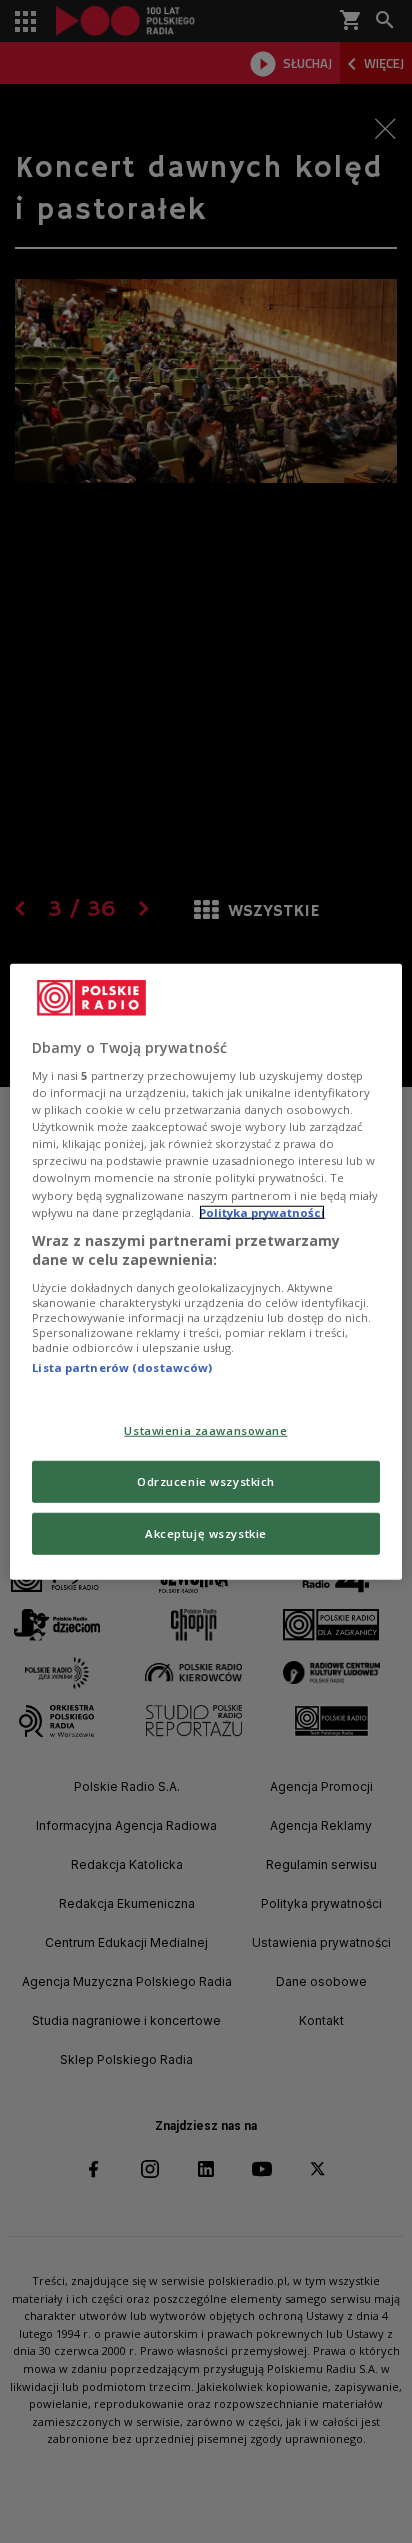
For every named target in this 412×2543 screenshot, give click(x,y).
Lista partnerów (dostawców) (122, 1367)
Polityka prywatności (262, 1211)
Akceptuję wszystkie (206, 1533)
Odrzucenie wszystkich (206, 1481)
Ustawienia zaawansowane (205, 1430)
